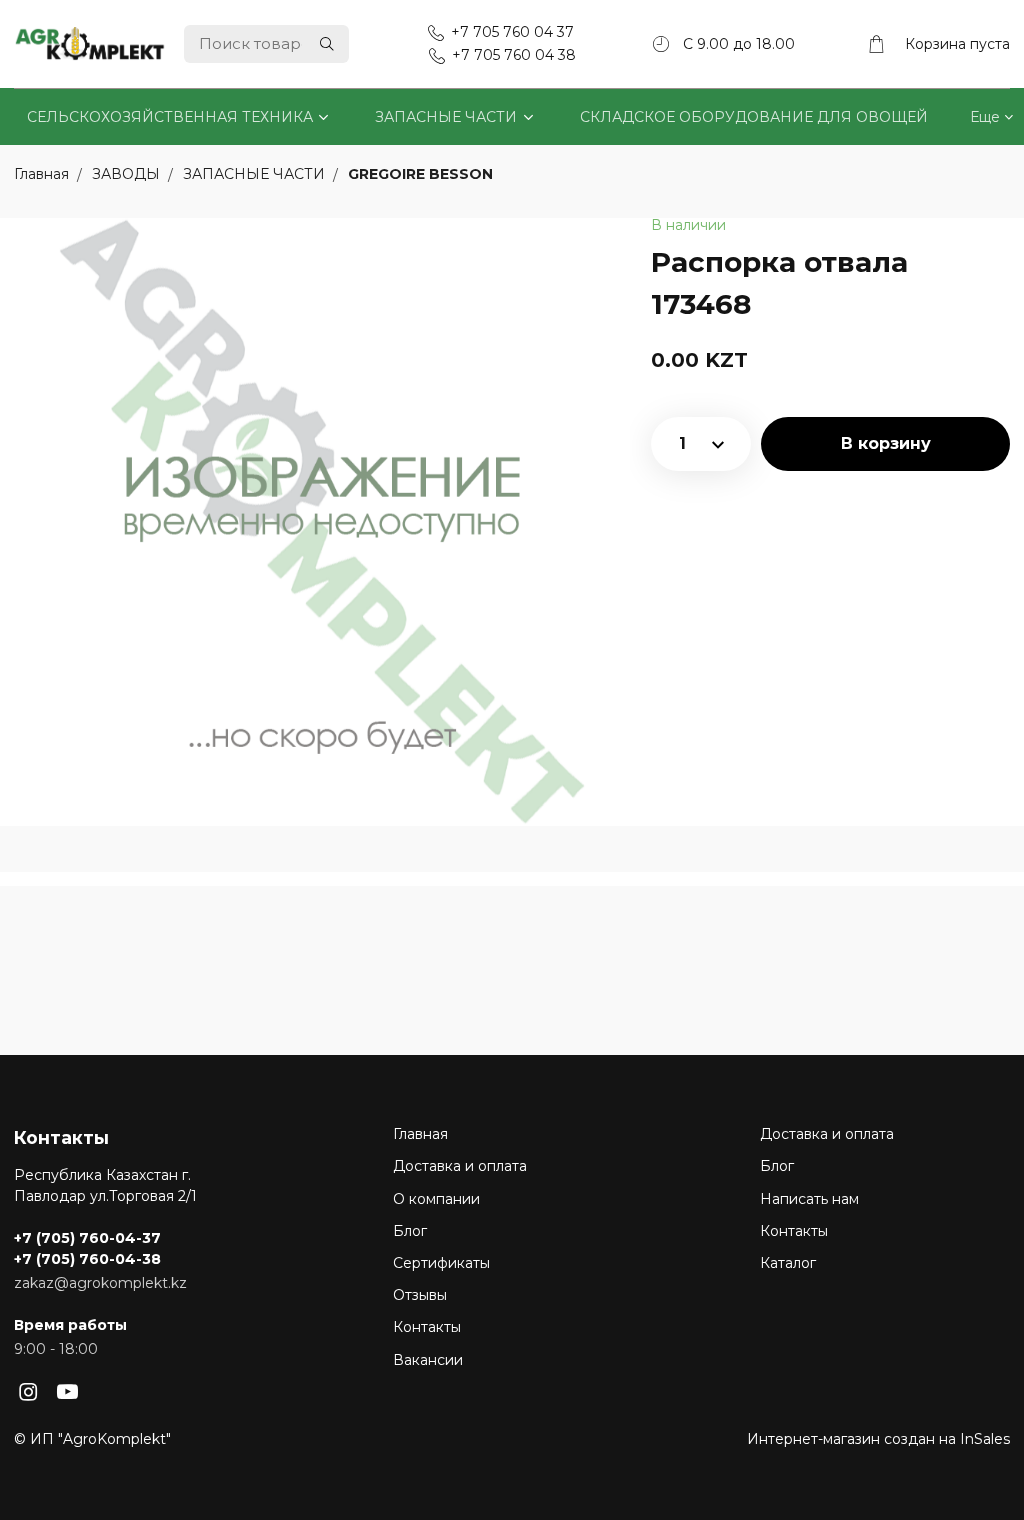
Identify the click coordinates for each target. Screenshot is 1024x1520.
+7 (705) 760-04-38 (87, 1259)
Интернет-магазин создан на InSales (878, 1439)
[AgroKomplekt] (90, 43)
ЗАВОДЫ (128, 175)
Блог (410, 1231)
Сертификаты (441, 1263)
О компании (436, 1199)
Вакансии (428, 1360)
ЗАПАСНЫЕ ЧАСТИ (446, 117)
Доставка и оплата (460, 1166)
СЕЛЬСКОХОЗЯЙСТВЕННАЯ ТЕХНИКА (170, 117)
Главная (420, 1134)
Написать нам (809, 1199)
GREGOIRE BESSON (420, 175)
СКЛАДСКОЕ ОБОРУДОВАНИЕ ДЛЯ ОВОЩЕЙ (754, 117)
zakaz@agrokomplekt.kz (100, 1283)
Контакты (427, 1327)
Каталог (788, 1263)
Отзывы (420, 1295)
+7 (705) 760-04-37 (87, 1238)
